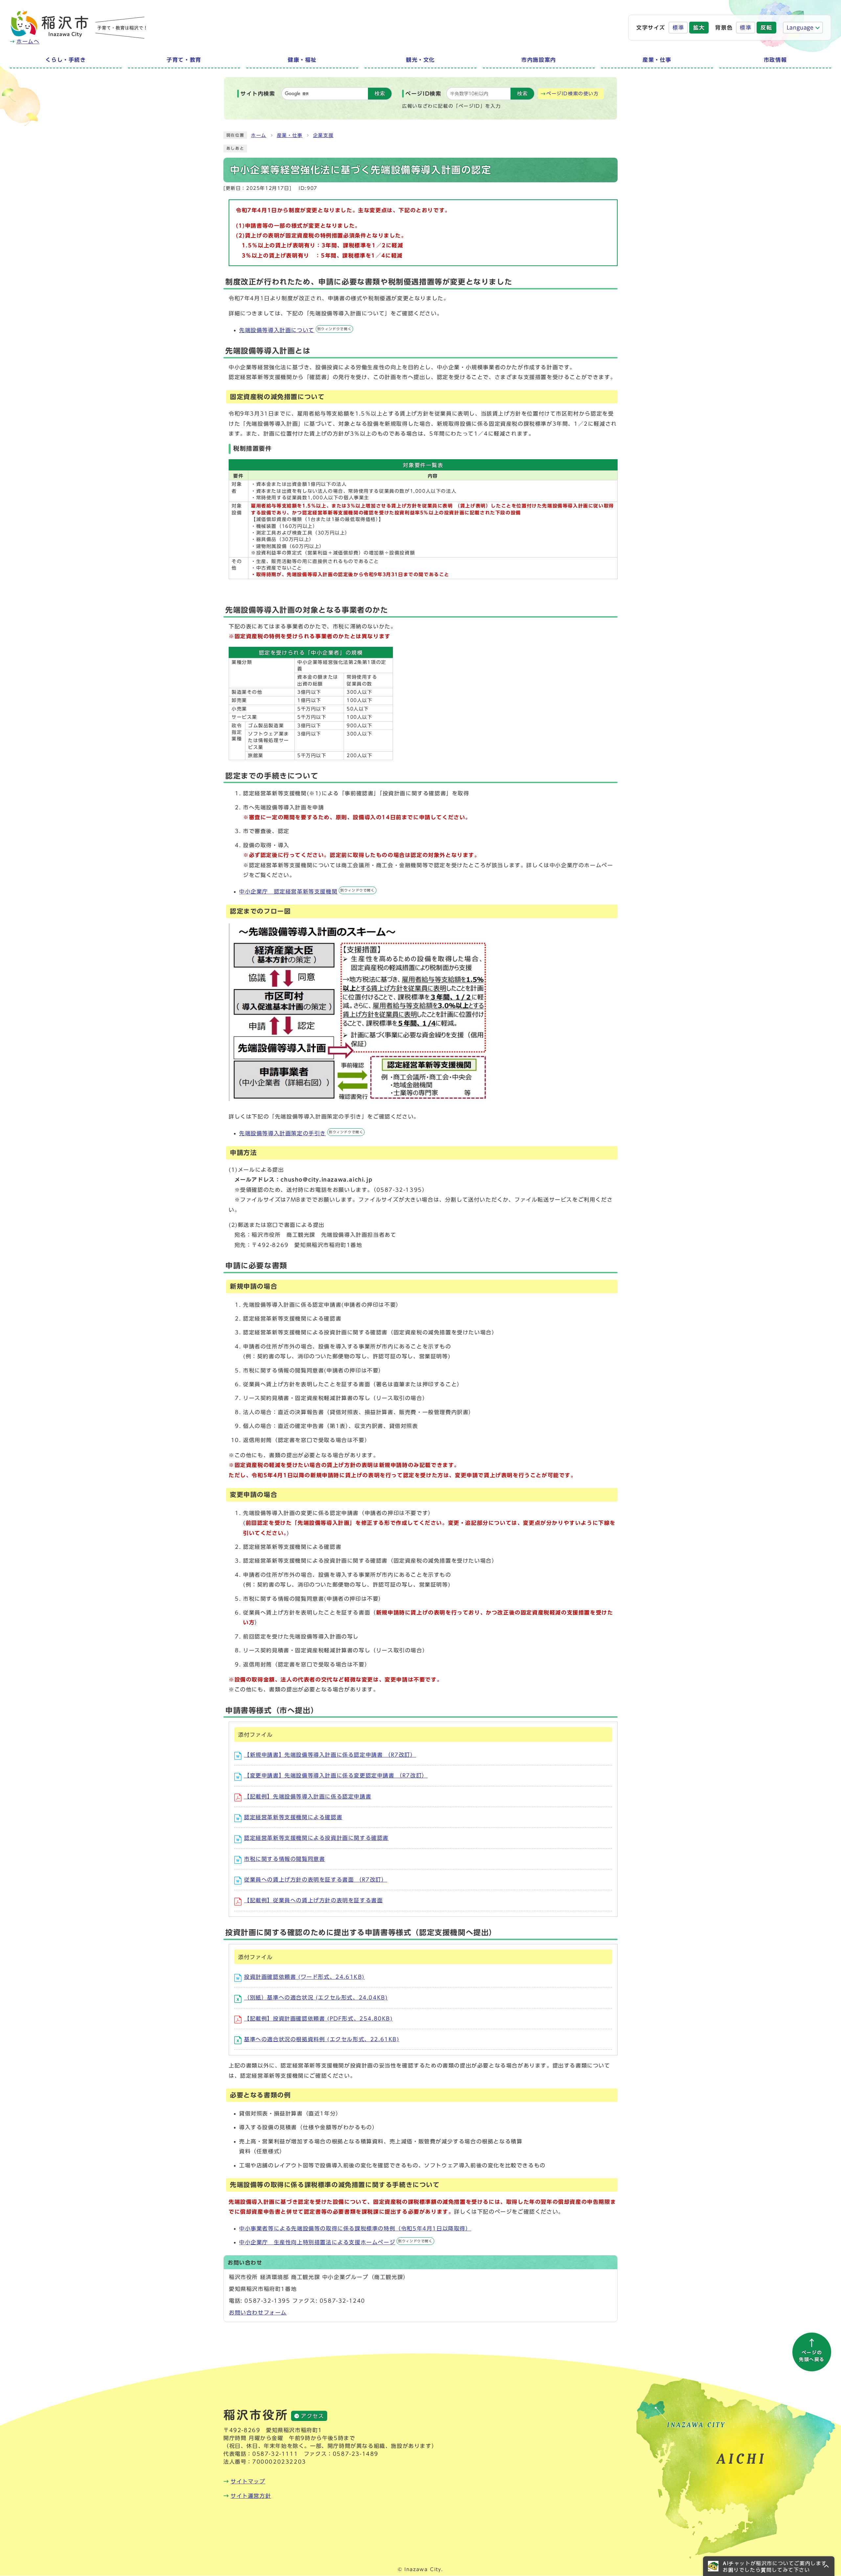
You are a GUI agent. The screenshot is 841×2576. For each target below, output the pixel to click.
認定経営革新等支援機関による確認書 (293, 1817)
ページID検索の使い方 (573, 94)
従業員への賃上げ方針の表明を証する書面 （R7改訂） (316, 1880)
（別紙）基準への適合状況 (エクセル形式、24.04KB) (316, 1998)
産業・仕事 (290, 135)
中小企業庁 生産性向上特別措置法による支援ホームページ (336, 2242)
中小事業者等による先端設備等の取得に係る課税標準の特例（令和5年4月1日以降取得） (355, 2228)
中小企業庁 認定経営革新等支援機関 (307, 892)
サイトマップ (248, 2481)
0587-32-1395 (267, 2301)
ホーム (259, 135)
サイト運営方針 (251, 2496)
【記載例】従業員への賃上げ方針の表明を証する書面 (313, 1900)
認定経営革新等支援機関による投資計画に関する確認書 (316, 1838)
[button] (769, 2566)
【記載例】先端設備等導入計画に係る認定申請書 (308, 1796)
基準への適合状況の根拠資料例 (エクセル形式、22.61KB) (322, 2039)
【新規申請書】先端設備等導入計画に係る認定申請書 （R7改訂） (330, 1755)
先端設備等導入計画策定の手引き (301, 1133)
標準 (678, 28)
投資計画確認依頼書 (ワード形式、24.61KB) (304, 1977)
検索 (380, 93)
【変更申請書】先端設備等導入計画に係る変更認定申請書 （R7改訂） (336, 1775)
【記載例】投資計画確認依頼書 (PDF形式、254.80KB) (318, 2019)
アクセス (312, 2416)
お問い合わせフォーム (258, 2313)
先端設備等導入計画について (295, 330)
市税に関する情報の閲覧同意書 (284, 1859)
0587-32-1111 (275, 2454)
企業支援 (323, 135)
